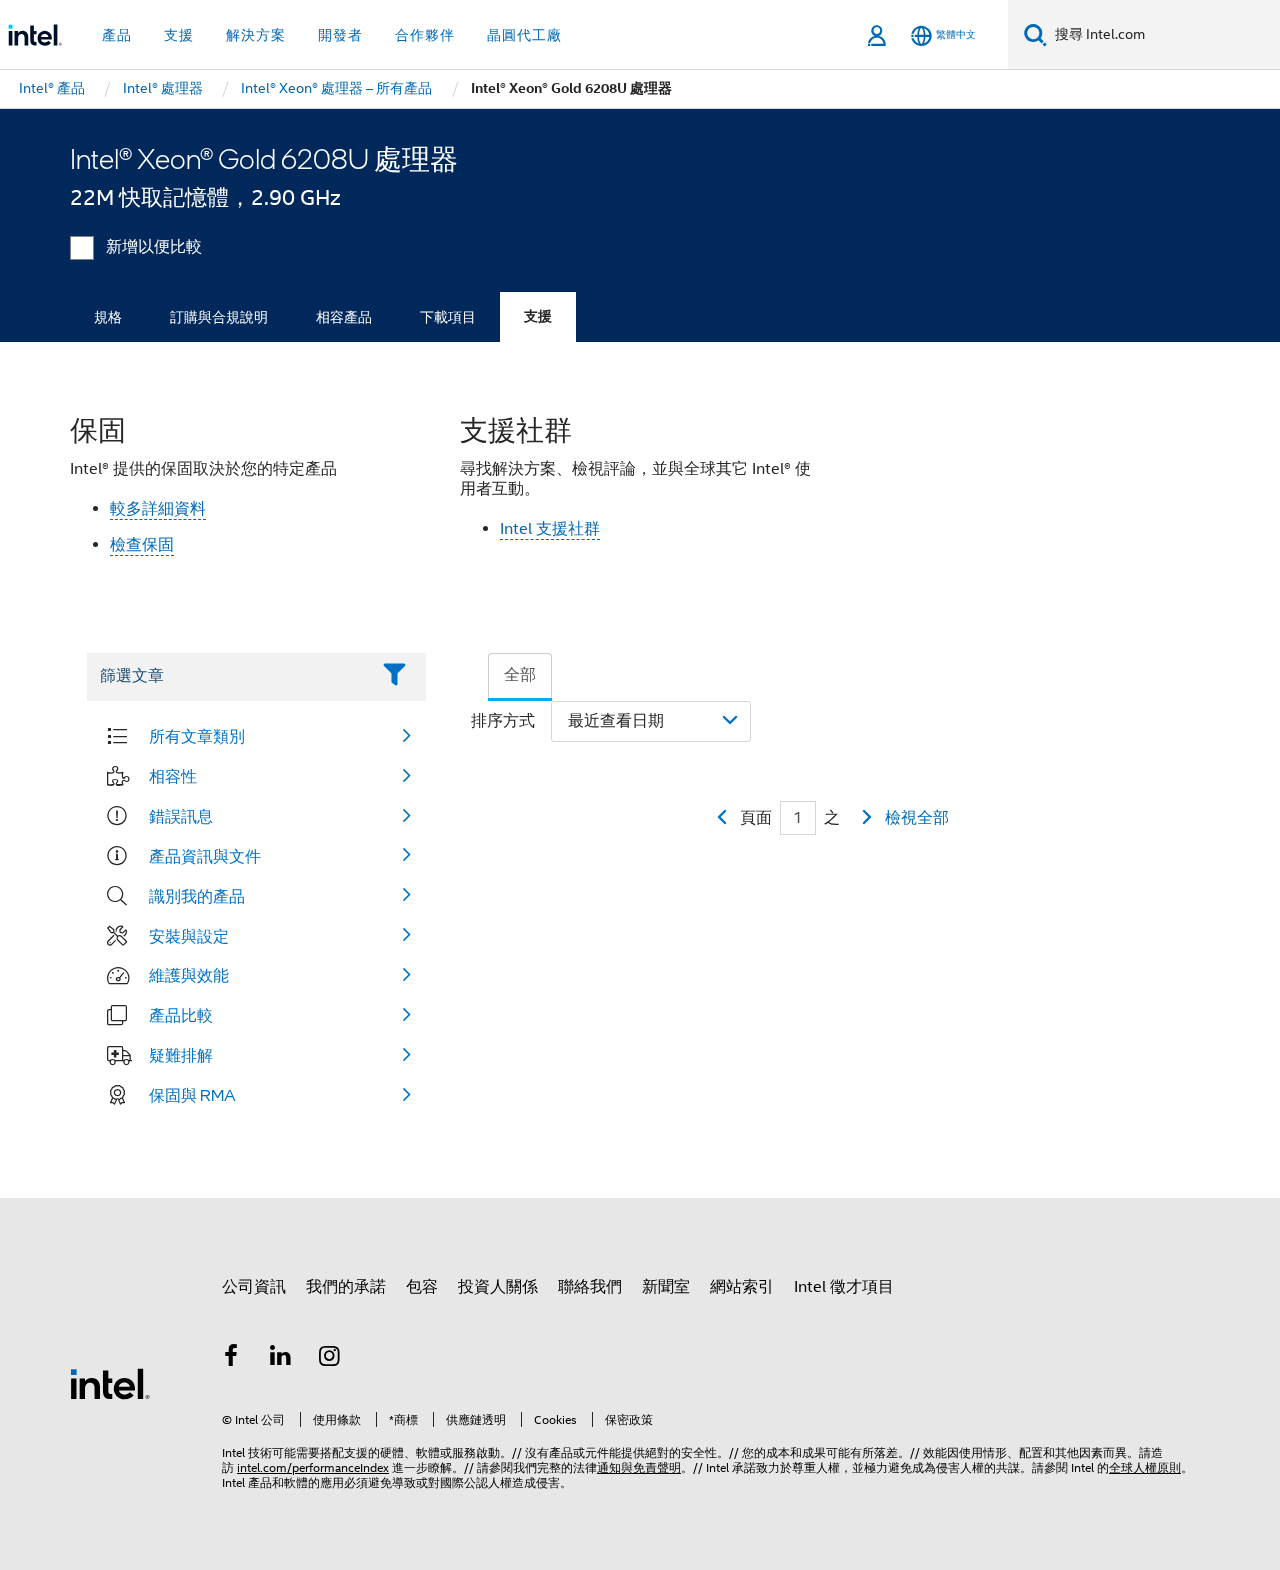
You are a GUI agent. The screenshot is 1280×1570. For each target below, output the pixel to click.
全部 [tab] (520, 675)
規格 (108, 317)
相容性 (173, 776)
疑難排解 (181, 1055)
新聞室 (666, 1287)
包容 (422, 1287)
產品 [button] (117, 35)
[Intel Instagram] (330, 1359)
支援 (538, 316)
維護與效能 (189, 975)
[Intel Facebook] (231, 1359)
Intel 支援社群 (550, 529)
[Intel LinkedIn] (281, 1359)
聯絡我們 (590, 1287)
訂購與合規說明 (219, 317)
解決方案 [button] (256, 35)
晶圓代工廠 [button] (524, 35)
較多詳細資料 (158, 509)
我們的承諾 (346, 1287)
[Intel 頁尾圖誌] (110, 1383)
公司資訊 (254, 1287)
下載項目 (448, 317)
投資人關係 (498, 1287)
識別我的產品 (197, 896)
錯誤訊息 (181, 816)
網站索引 (742, 1287)
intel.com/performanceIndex (313, 1467)
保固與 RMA (192, 1095)
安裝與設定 (189, 936)
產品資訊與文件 (205, 856)
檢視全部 (917, 818)
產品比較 (181, 1015)
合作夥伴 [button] (425, 35)
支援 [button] (179, 35)
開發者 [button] (340, 35)
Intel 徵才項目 (844, 1287)
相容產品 (344, 317)
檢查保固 (142, 545)
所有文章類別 (197, 736)
